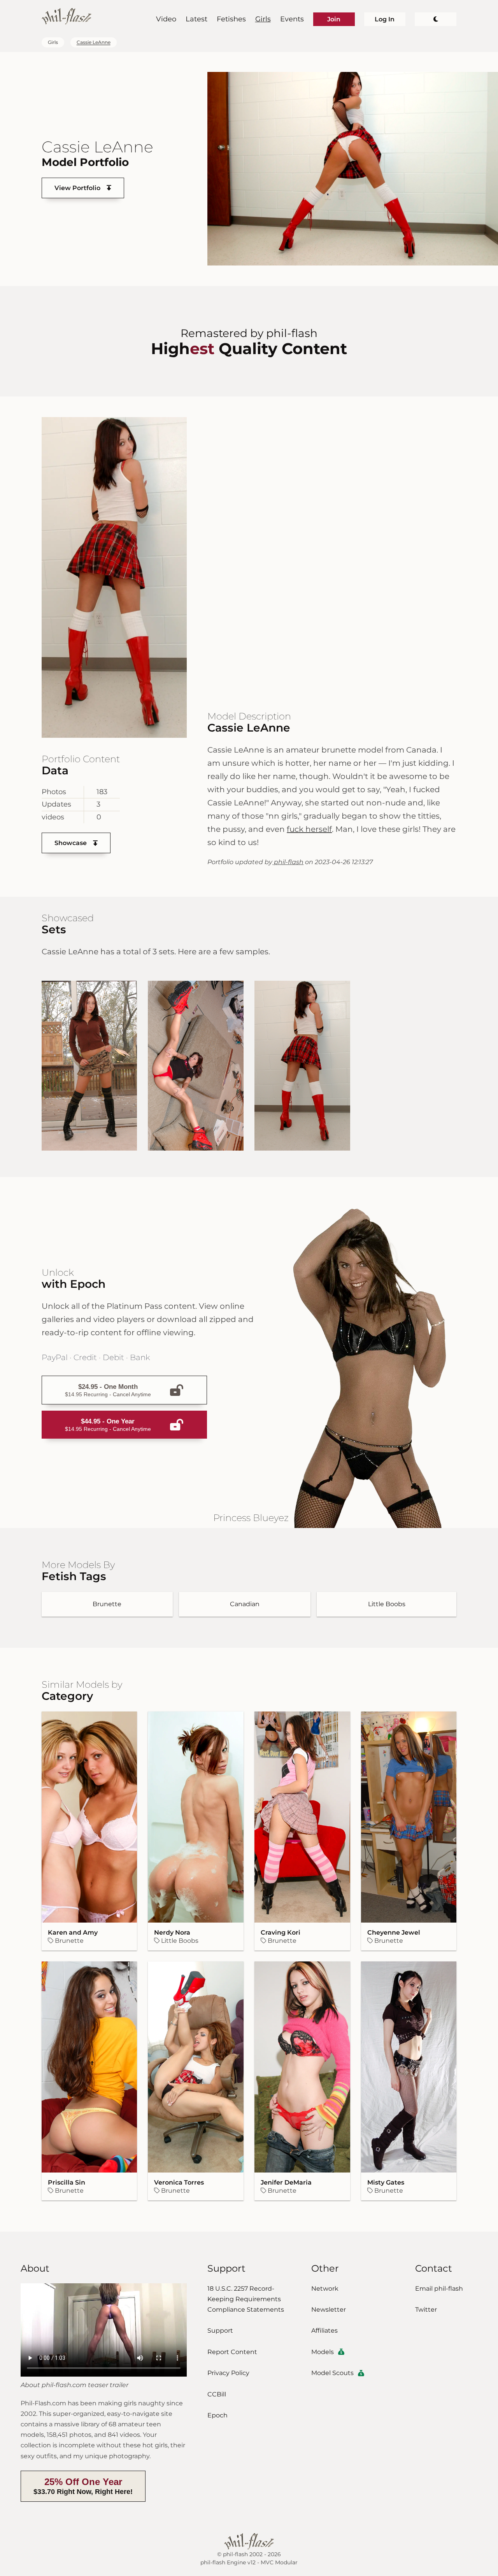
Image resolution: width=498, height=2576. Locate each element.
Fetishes (231, 19)
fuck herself (309, 829)
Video (166, 19)
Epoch (217, 2415)
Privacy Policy (228, 2373)
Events (292, 19)
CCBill (217, 2394)
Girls (263, 19)
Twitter (426, 2310)
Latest (196, 19)
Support (220, 2331)
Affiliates (324, 2331)
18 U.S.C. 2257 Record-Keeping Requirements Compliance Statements (246, 2299)
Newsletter (329, 2310)
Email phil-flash (439, 2289)
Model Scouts (332, 2373)
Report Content (232, 2352)
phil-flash (288, 862)
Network (325, 2289)
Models (323, 2352)
